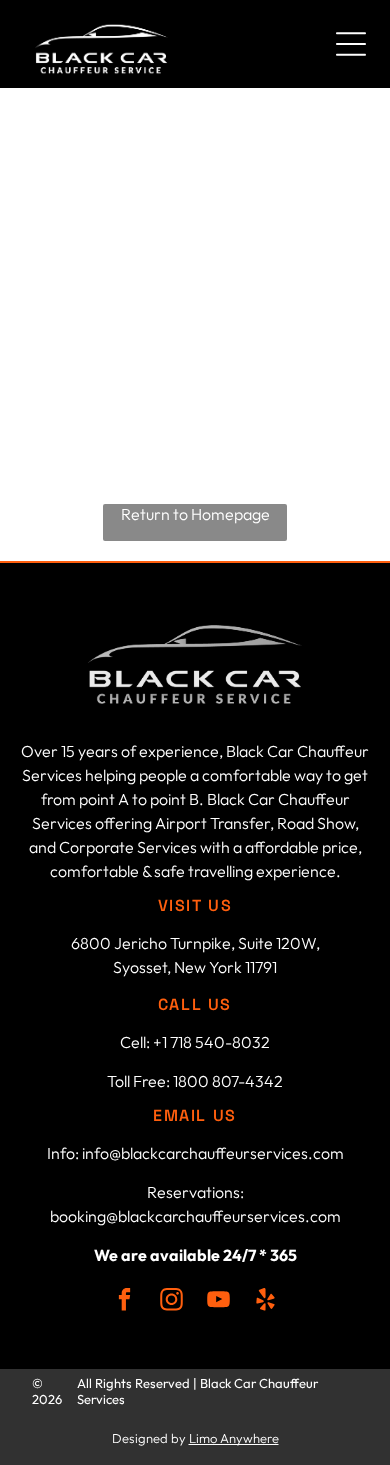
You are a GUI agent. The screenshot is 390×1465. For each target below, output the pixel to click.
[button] (351, 44)
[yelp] (265, 1302)
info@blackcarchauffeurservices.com (213, 1153)
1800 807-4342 (228, 1081)
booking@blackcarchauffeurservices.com (195, 1216)
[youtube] (218, 1302)
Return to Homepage (195, 514)
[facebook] (124, 1302)
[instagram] (171, 1302)
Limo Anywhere (234, 1438)
